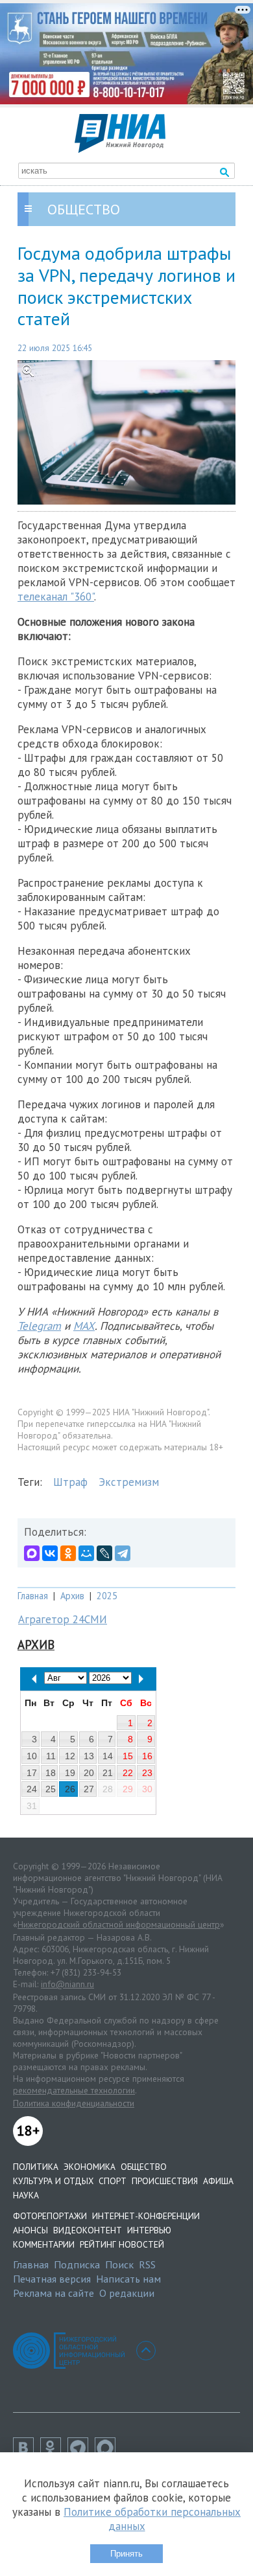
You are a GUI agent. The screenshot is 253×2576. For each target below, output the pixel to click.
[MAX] (32, 1553)
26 (70, 1789)
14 (108, 1756)
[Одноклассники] (68, 1553)
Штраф (70, 1482)
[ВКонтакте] (50, 1553)
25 (51, 1789)
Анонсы (30, 2230)
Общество (144, 2167)
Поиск (119, 2264)
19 (70, 1773)
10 (32, 1756)
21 (108, 1773)
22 (128, 1773)
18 (51, 1773)
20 (89, 1773)
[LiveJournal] (104, 1553)
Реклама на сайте (54, 2293)
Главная (33, 1596)
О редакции (127, 2293)
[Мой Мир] (86, 1553)
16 (147, 1756)
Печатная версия (52, 2279)
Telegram (39, 1326)
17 (32, 1773)
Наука (26, 2195)
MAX (84, 1326)
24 (32, 1789)
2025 (107, 1596)
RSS (147, 2264)
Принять (126, 2554)
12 (70, 1756)
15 (128, 1756)
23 (147, 1773)
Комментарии (44, 2244)
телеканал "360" (56, 597)
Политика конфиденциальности (74, 2103)
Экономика (90, 2167)
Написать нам (128, 2279)
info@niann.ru (67, 1984)
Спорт (113, 2181)
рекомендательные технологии (74, 2090)
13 (89, 1756)
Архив (72, 1596)
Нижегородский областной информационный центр (119, 1924)
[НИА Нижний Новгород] (120, 149)
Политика (36, 2167)
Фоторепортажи (50, 2216)
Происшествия (165, 2181)
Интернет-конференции (146, 2216)
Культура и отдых (53, 2181)
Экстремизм (129, 1482)
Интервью (149, 2230)
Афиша (218, 2181)
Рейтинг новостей (122, 2244)
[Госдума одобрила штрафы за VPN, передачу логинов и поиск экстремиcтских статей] (126, 432)
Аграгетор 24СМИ (63, 1619)
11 (51, 1756)
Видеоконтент (88, 2230)
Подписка (77, 2264)
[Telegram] (123, 1553)
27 (89, 1789)
